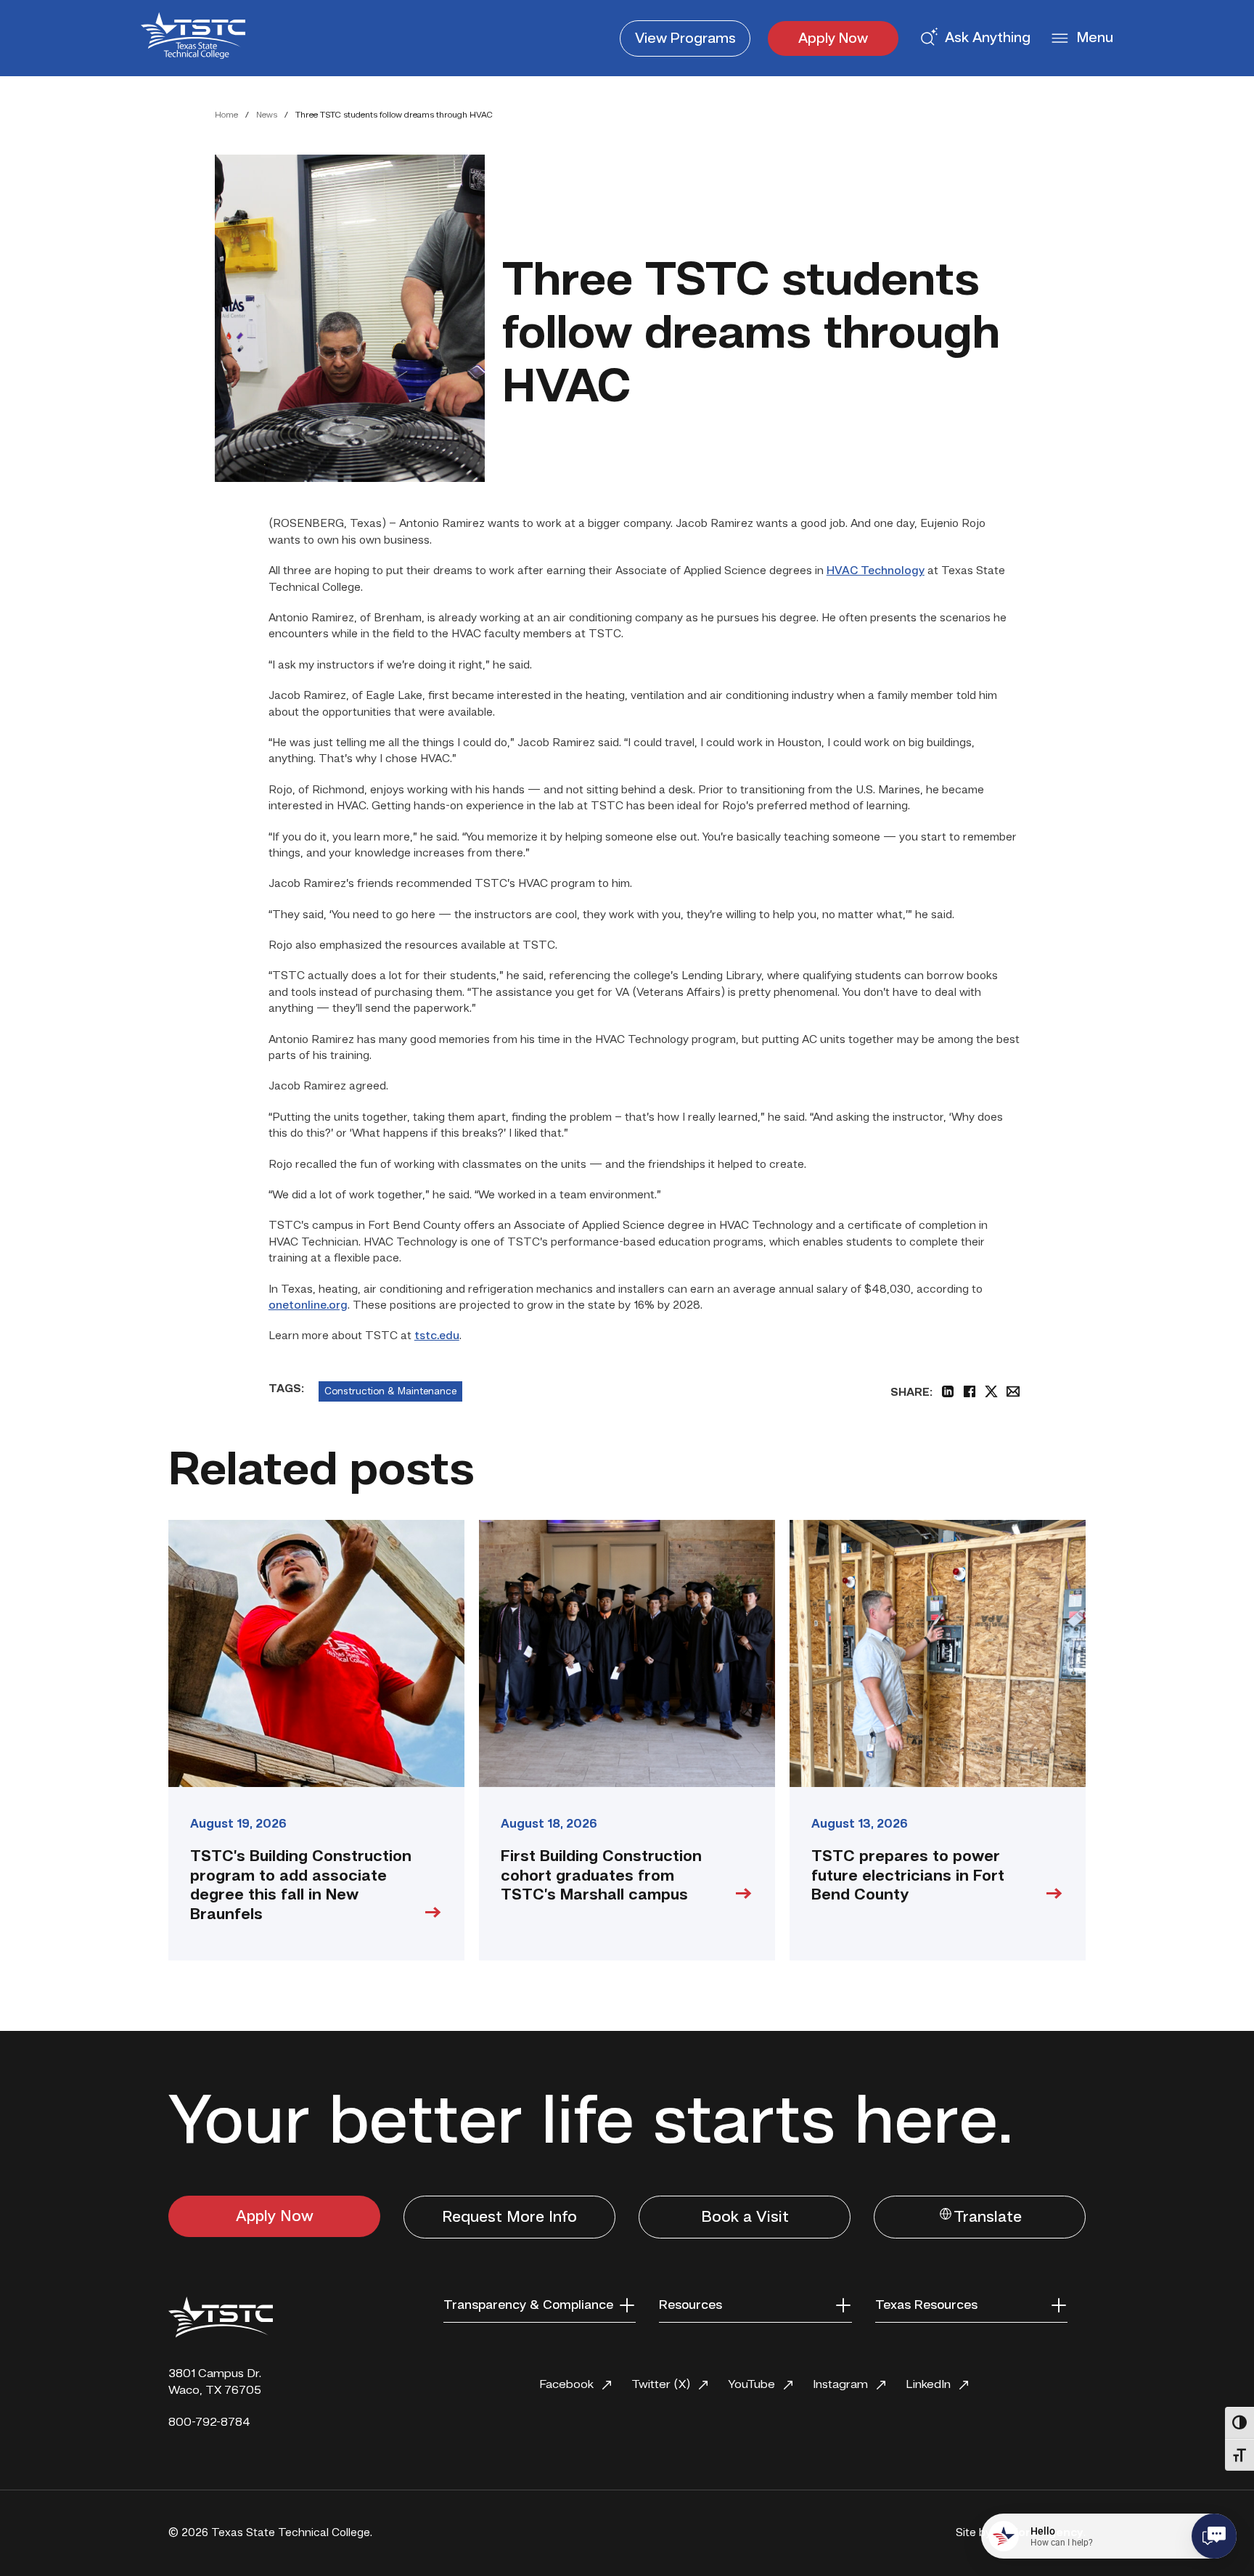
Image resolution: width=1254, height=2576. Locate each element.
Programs (685, 39)
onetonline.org (308, 1306)
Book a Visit (745, 2217)
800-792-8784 (209, 2422)
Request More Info (509, 2217)
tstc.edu (437, 1336)
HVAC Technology (876, 571)
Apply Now (833, 39)
